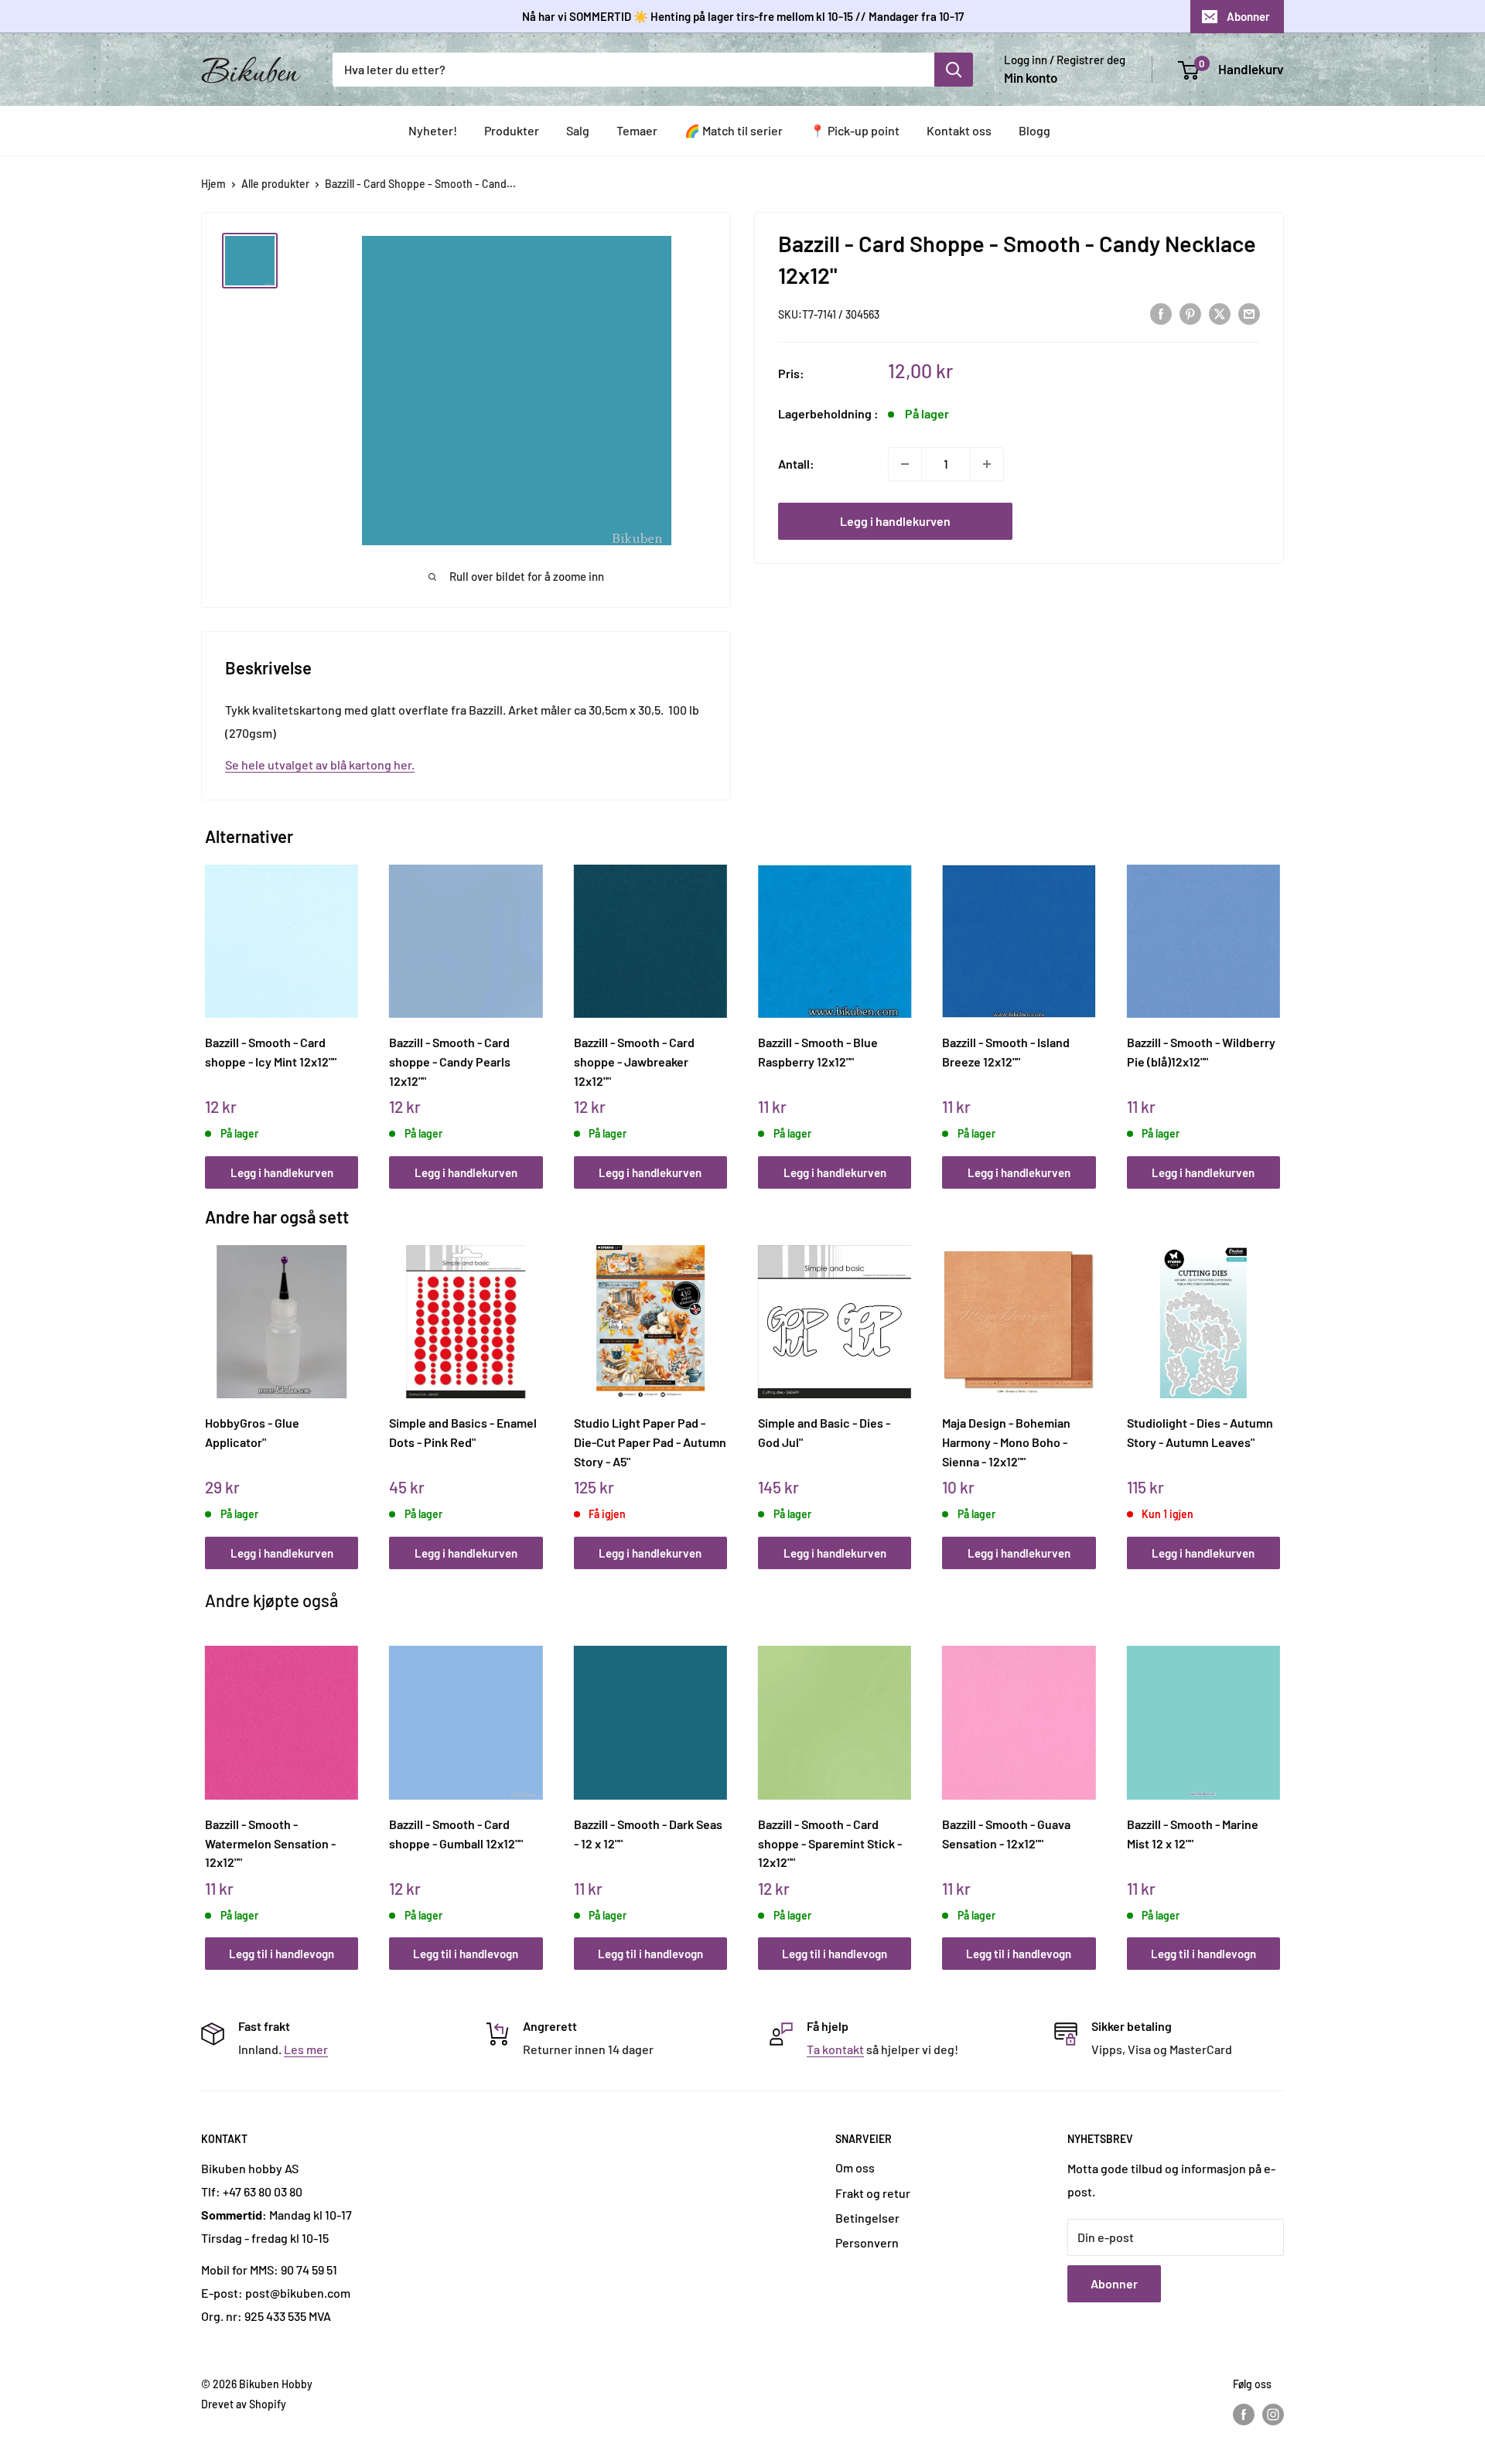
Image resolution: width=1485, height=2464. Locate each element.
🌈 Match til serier (734, 130)
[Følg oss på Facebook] (1244, 2414)
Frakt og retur (873, 2193)
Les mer (306, 2049)
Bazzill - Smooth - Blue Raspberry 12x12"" (818, 1052)
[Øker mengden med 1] (987, 464)
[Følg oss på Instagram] (1273, 2414)
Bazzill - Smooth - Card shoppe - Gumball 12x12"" (456, 1834)
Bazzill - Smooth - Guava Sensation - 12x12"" (1006, 1834)
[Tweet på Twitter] (1220, 313)
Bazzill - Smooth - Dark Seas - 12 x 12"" (648, 1834)
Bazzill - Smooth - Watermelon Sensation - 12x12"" (270, 1843)
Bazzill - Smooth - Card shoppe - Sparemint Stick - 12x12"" (830, 1843)
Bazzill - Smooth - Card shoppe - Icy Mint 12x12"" (271, 1052)
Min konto (1031, 77)
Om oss (855, 2167)
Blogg (1034, 130)
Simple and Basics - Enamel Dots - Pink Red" (463, 1432)
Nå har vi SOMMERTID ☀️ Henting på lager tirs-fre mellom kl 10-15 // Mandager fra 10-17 (743, 16)
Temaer (637, 130)
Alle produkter (275, 184)
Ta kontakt (835, 2049)
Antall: (796, 464)
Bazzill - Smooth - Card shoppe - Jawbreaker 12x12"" (634, 1061)
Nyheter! (433, 130)
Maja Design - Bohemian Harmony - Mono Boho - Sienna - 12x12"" (1006, 1442)
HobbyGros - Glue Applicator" (252, 1432)
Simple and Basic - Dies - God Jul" (824, 1432)
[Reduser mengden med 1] (905, 464)
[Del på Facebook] (1161, 313)
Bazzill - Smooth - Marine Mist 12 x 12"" (1193, 1834)
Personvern (867, 2242)
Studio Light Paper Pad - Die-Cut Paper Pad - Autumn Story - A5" (650, 1442)
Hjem (213, 184)
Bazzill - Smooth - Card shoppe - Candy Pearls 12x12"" (450, 1061)
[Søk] (954, 70)
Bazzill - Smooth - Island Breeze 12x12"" (1006, 1052)
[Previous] (209, 1010)
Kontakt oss (959, 130)
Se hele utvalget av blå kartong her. (320, 764)
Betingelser (867, 2218)
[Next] (1277, 1010)
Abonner (1248, 16)
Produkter (512, 130)
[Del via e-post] (1249, 313)
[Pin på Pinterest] (1190, 313)
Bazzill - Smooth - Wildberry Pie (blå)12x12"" (1201, 1052)
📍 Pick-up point (855, 130)
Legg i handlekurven (895, 521)
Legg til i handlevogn (282, 1954)
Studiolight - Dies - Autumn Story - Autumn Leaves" (1200, 1432)
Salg (578, 130)
